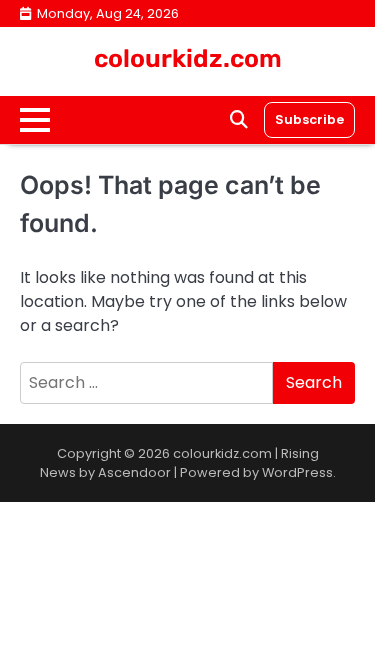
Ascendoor (134, 472)
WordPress (297, 472)
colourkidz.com (188, 58)
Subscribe (309, 119)
